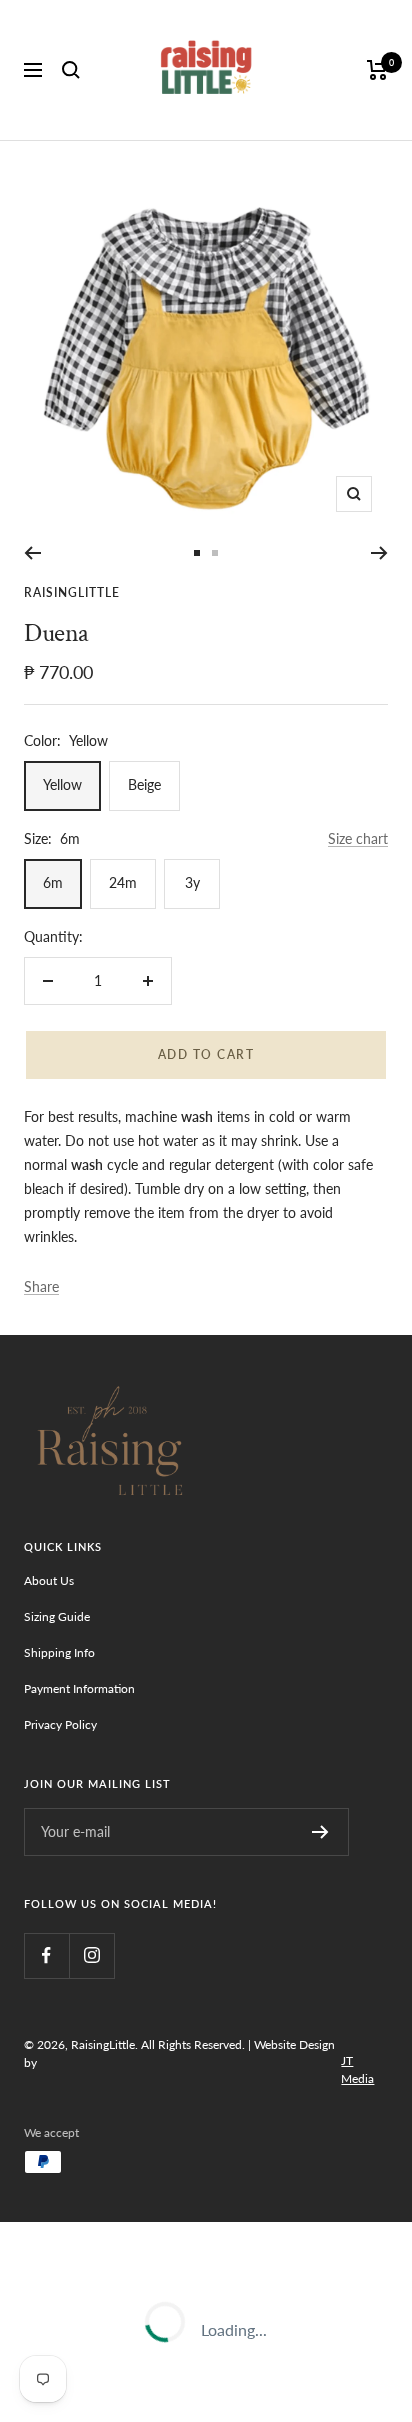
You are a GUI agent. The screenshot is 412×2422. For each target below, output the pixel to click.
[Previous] (32, 553)
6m (53, 882)
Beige (144, 784)
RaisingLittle (72, 592)
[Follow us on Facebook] (46, 1955)
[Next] (379, 553)
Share (41, 1286)
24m (123, 882)
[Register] (320, 1832)
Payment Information (79, 1688)
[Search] (71, 70)
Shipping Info (59, 1652)
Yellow (62, 784)
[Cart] (377, 70)
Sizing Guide (57, 1616)
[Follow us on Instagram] (91, 1955)
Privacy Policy (60, 1724)
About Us (49, 1580)
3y (192, 882)
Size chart (358, 838)
